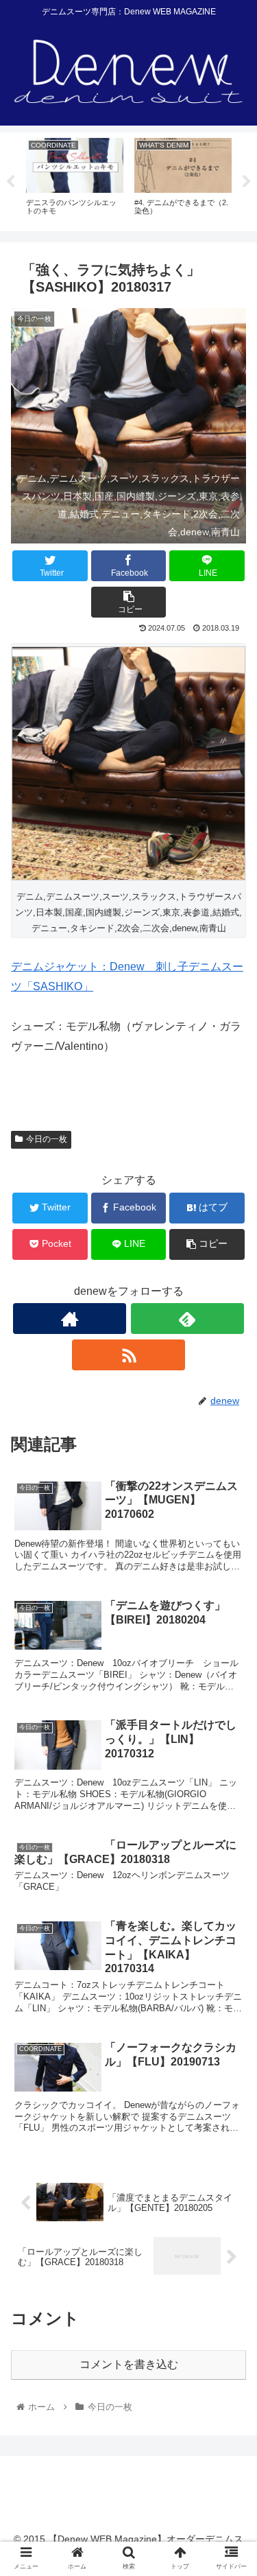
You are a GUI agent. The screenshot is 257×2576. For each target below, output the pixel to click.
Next (247, 182)
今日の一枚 (47, 1139)
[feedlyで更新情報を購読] (187, 1319)
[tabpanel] (75, 179)
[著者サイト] (70, 1319)
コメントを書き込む (129, 2364)
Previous (10, 182)
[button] (230, 1669)
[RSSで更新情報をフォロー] (128, 1355)
